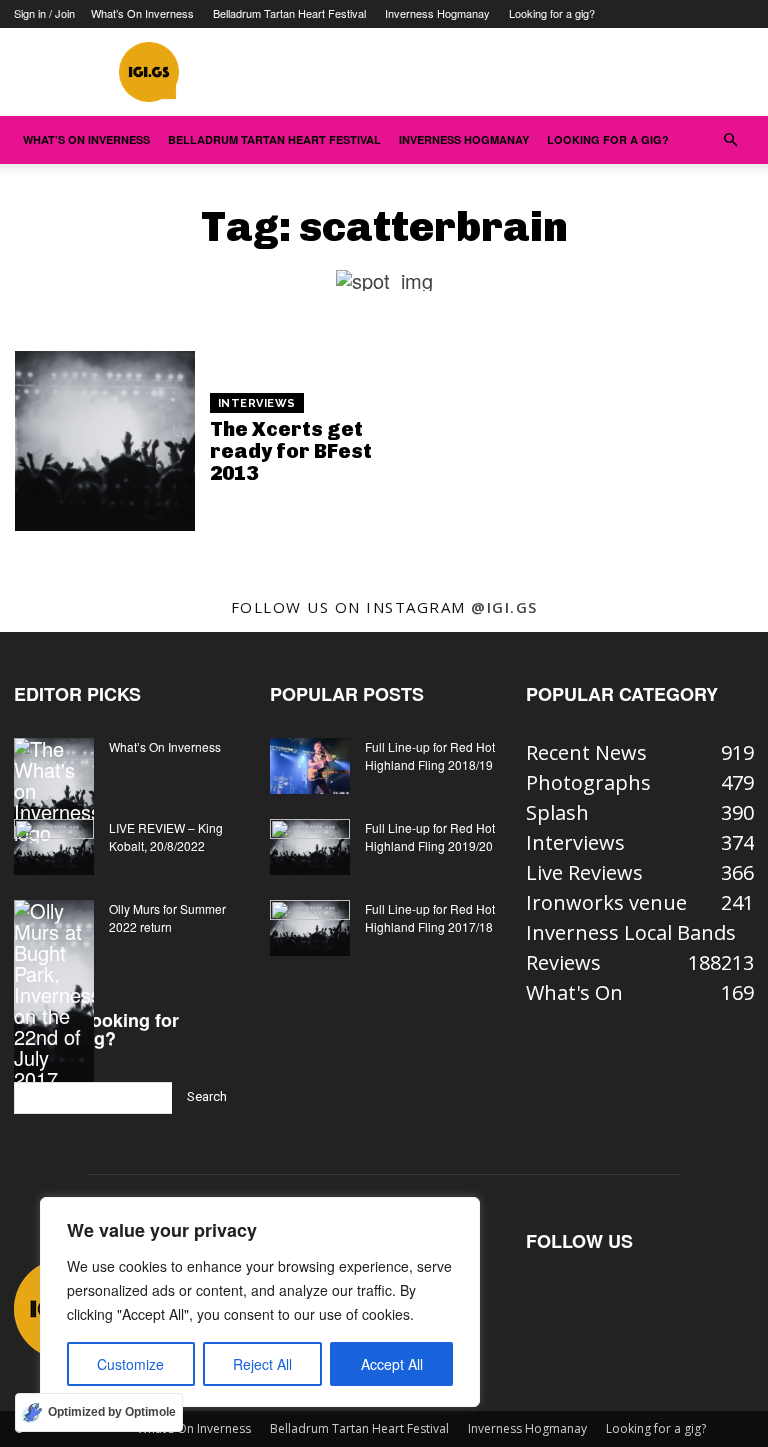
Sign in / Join (44, 13)
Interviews (257, 403)
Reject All (262, 1364)
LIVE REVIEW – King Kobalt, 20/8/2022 (166, 836)
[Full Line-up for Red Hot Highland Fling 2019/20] (310, 847)
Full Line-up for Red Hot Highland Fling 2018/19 (430, 755)
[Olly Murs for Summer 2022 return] (54, 994)
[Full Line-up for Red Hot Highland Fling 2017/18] (310, 928)
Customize (130, 1364)
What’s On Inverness (142, 13)
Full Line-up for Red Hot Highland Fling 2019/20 (430, 836)
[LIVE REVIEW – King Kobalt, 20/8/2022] (54, 847)
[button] (730, 138)
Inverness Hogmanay (437, 13)
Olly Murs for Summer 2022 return (167, 917)
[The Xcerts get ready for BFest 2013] (105, 441)
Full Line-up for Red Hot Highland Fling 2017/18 (430, 917)
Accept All (392, 1364)
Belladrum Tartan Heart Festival (289, 13)
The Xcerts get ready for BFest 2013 (291, 451)
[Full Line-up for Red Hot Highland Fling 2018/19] (310, 766)
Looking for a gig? (552, 13)
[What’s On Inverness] (54, 790)
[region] (260, 1302)
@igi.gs (504, 607)
